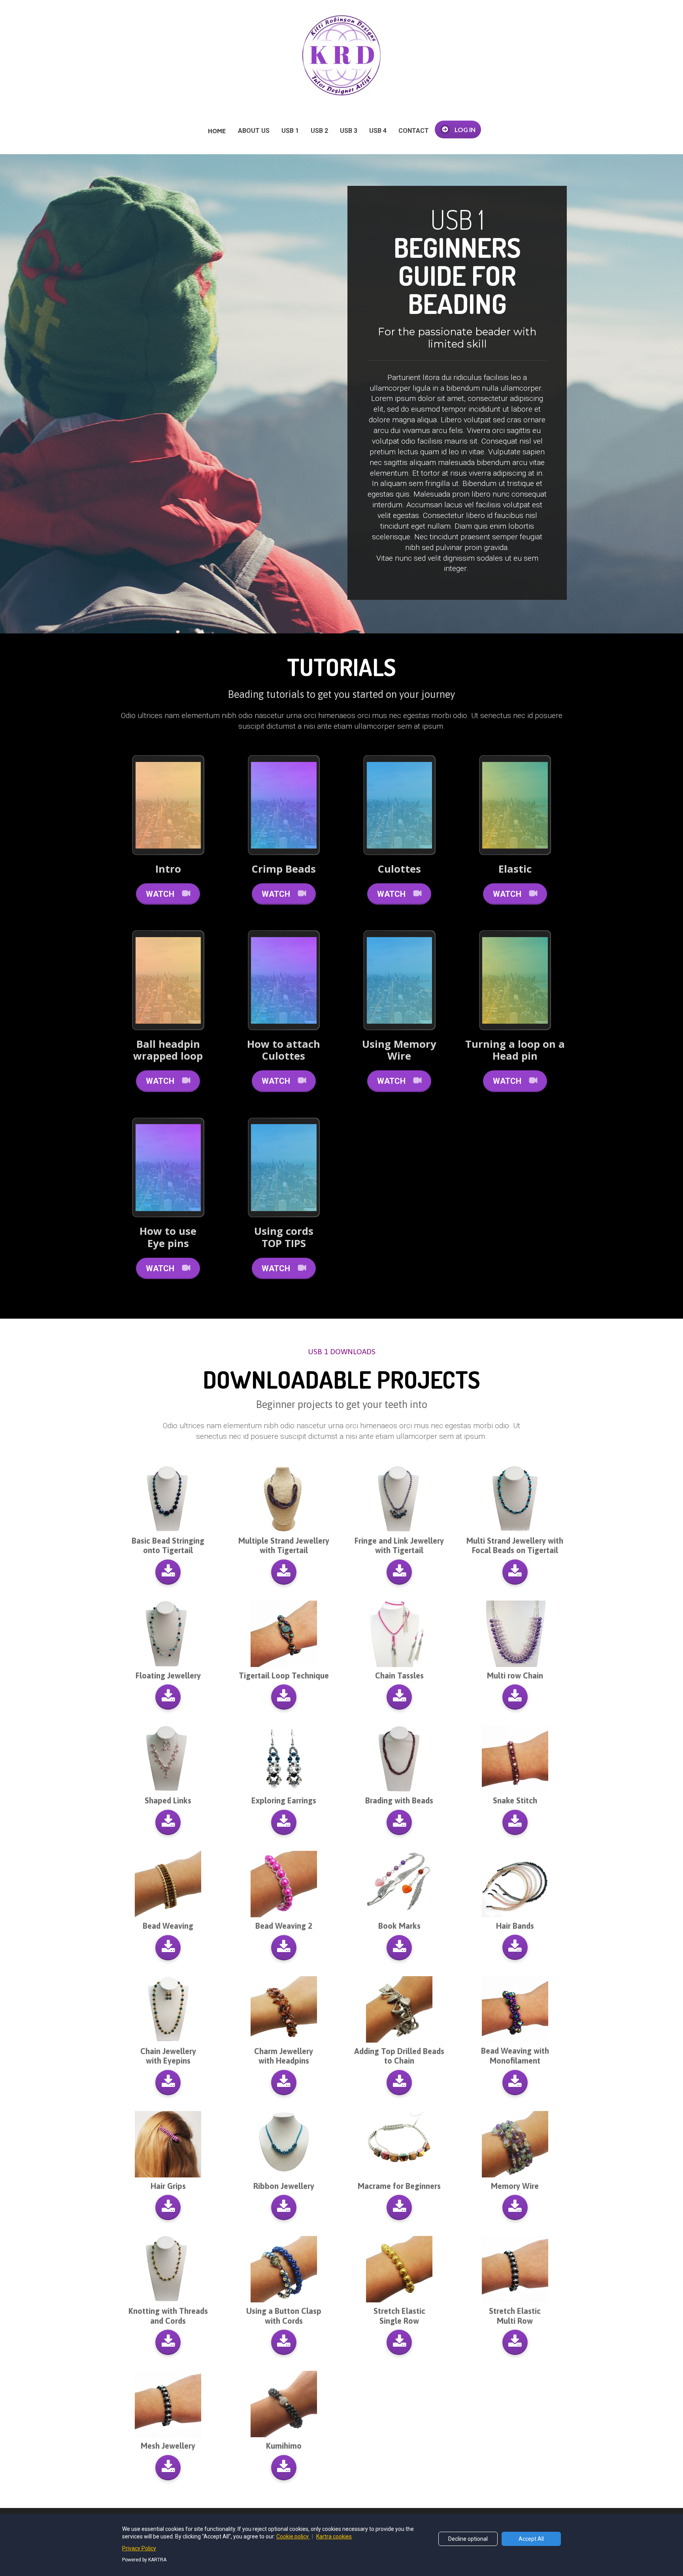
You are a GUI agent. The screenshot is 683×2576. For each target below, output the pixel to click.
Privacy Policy (139, 2548)
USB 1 (290, 131)
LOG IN (465, 129)
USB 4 (378, 131)
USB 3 (349, 131)
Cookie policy (293, 2536)
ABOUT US (254, 131)
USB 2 (319, 131)
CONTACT (414, 131)
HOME (217, 131)
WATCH (160, 894)
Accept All (531, 2539)
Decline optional (468, 2539)
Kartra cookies (334, 2536)
